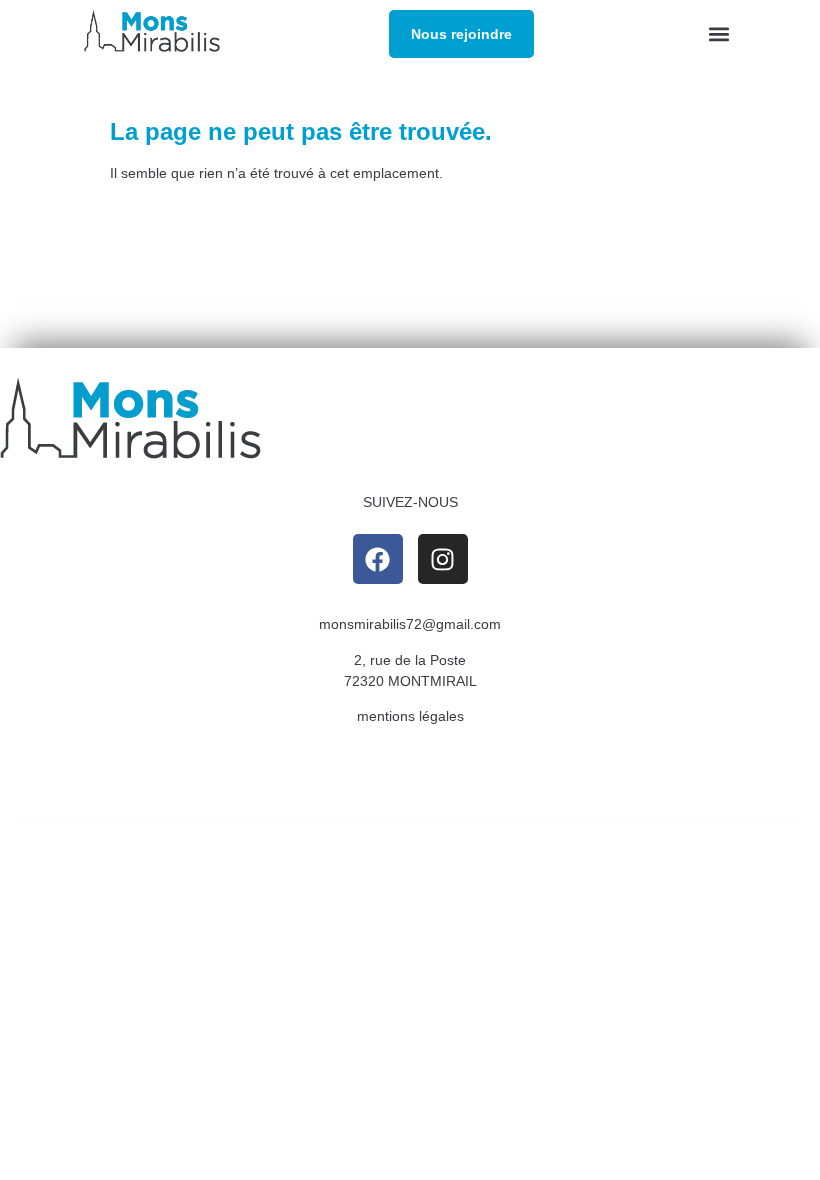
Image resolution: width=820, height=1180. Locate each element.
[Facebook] (378, 559)
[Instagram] (443, 559)
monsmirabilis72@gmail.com (410, 624)
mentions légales (410, 716)
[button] (719, 34)
